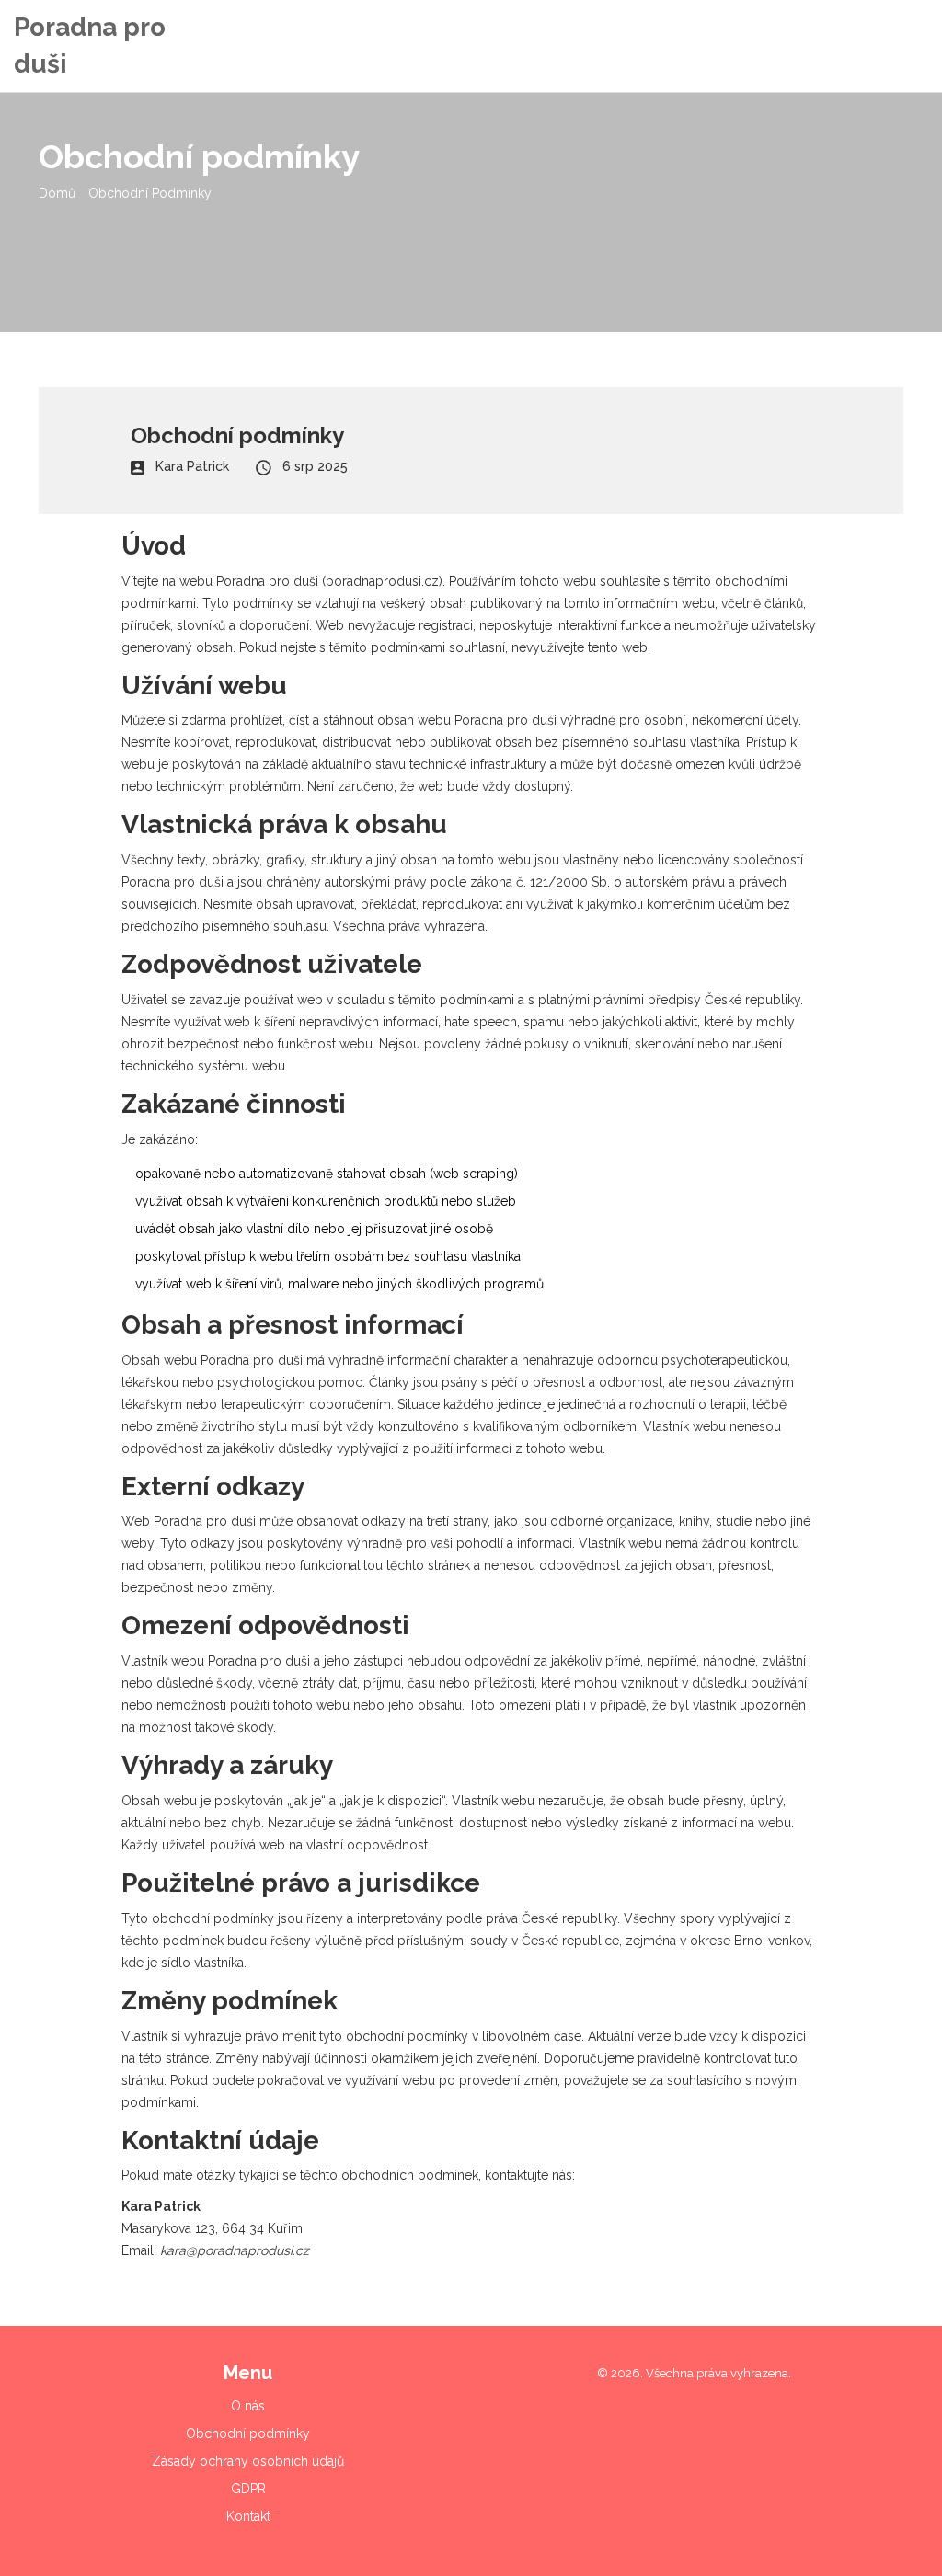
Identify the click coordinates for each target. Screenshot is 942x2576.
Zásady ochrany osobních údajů (248, 2461)
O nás (248, 2406)
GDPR (248, 2489)
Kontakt (248, 2516)
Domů (57, 193)
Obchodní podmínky (248, 2433)
